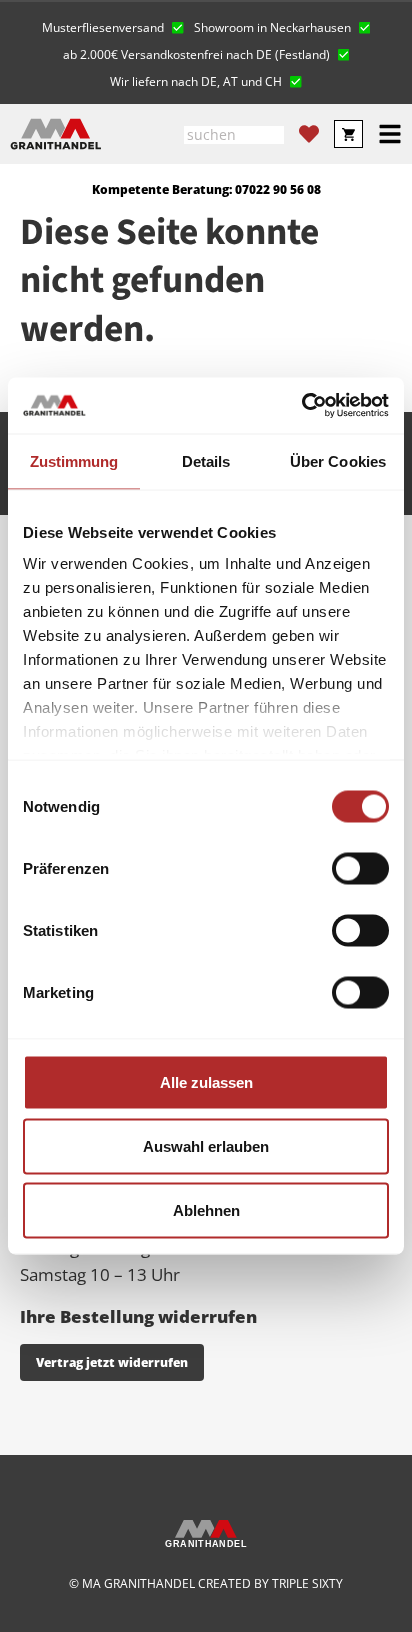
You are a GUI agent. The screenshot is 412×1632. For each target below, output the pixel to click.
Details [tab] (206, 460)
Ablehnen (206, 1209)
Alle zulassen (206, 1081)
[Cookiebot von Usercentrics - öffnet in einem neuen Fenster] (301, 406)
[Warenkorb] (348, 134)
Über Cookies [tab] (338, 460)
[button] (113, 25)
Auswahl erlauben (206, 1145)
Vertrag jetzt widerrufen (112, 1362)
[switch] (360, 868)
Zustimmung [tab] (74, 460)
